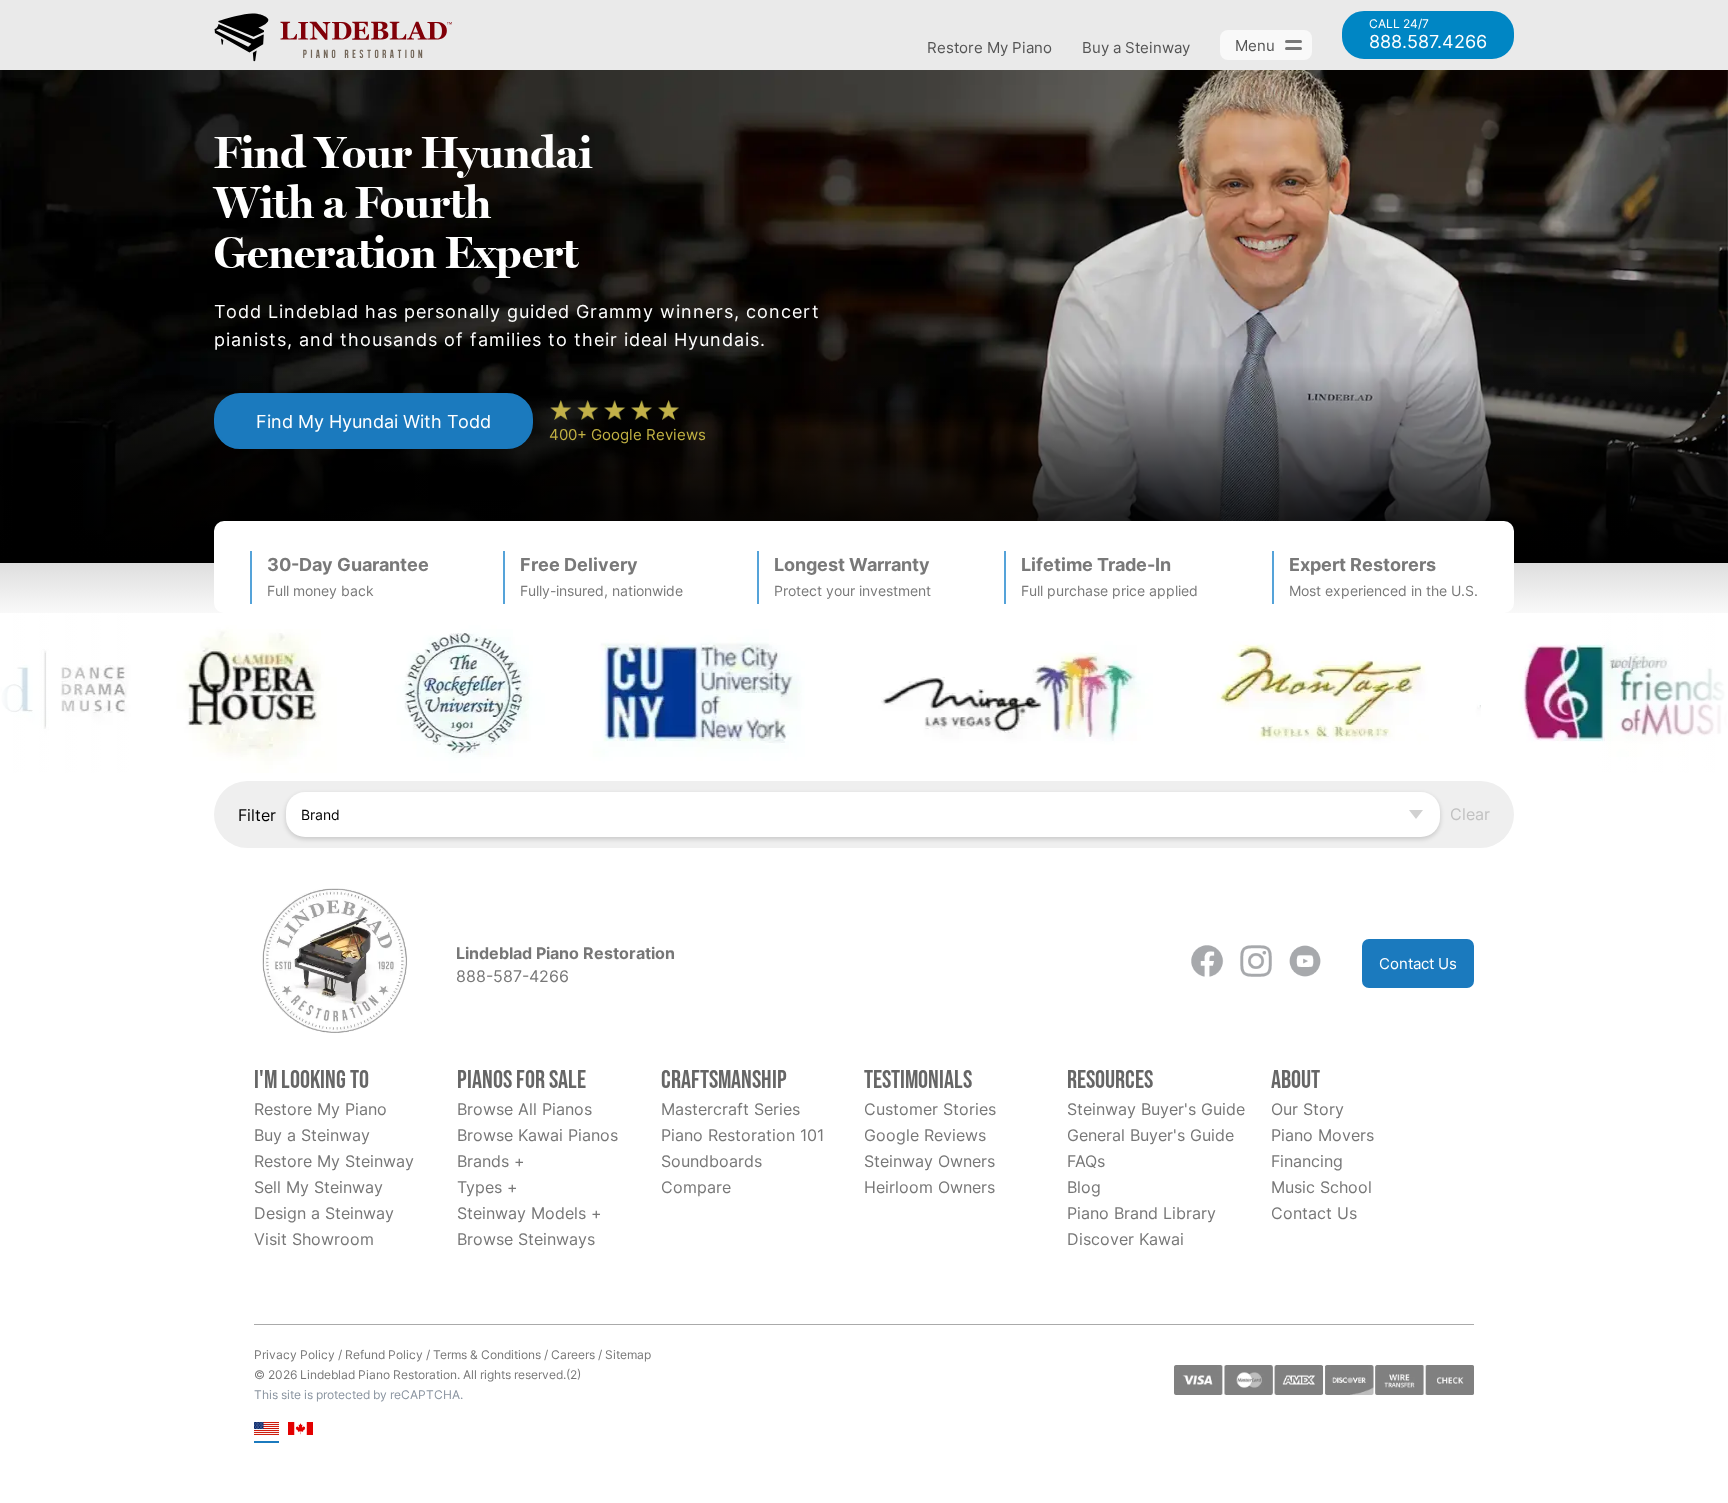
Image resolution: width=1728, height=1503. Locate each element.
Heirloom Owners (929, 1187)
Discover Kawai (1125, 1239)
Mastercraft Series (730, 1109)
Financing (1307, 1161)
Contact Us (1418, 963)
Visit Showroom (314, 1239)
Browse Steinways (526, 1239)
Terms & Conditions (487, 1354)
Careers (573, 1354)
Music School (1321, 1187)
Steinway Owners (929, 1161)
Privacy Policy (294, 1354)
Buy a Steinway (1136, 47)
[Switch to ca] (300, 1430)
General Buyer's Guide (1150, 1135)
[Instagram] (1256, 963)
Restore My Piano (989, 47)
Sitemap (628, 1354)
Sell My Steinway (318, 1187)
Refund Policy (384, 1354)
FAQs (1086, 1161)
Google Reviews (925, 1135)
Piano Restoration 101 (742, 1135)
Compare (696, 1187)
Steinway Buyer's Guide (1156, 1109)
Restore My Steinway (334, 1161)
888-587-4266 (512, 976)
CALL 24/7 (1428, 35)
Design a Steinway (324, 1213)
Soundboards (711, 1161)
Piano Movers (1322, 1135)
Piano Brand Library (1141, 1213)
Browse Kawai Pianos (537, 1135)
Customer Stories (930, 1109)
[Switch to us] (266, 1430)
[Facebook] (1207, 963)
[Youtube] (1305, 963)
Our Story (1307, 1109)
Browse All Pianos (524, 1109)
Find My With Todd (373, 421)
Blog (1084, 1187)
